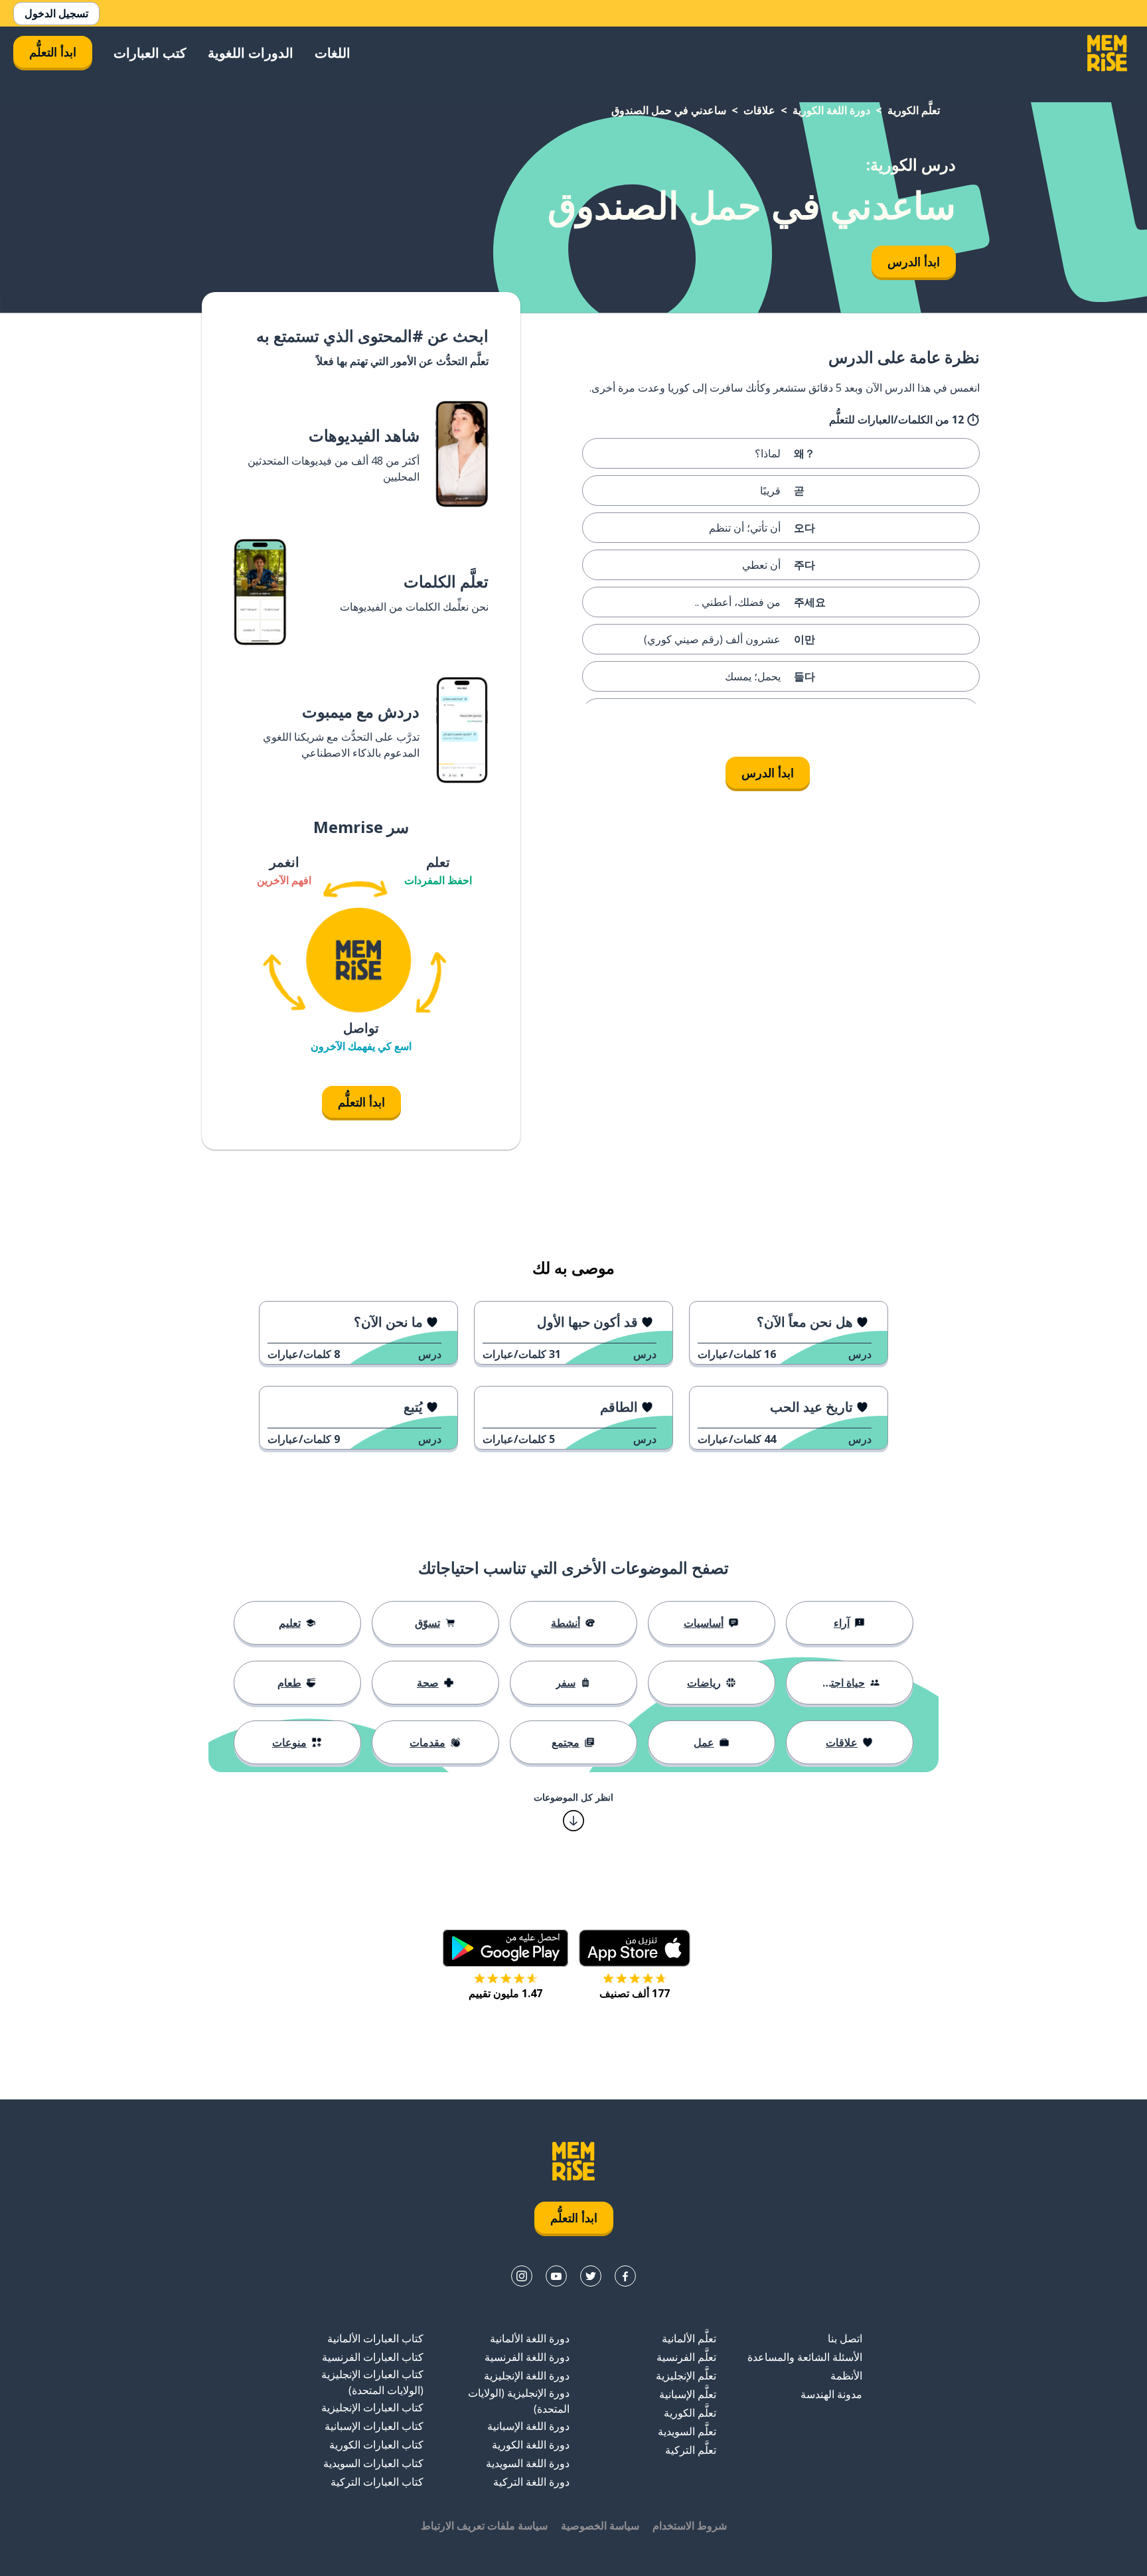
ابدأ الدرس (914, 262)
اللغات (333, 53)
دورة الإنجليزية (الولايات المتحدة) (519, 2401)
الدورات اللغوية (251, 53)
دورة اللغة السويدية (528, 2463)
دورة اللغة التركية (531, 2482)
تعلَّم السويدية (687, 2431)
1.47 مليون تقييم (505, 1993)
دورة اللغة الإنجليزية (527, 2376)
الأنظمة (846, 2376)
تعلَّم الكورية (914, 110)
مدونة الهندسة (831, 2394)
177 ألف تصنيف (635, 1993)
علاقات (759, 110)
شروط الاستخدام (690, 2526)
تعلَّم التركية (691, 2450)
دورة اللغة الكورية (831, 110)
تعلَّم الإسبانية (688, 2394)
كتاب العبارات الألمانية (375, 2338)
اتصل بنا (845, 2338)
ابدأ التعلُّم (53, 52)
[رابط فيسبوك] (625, 2276)
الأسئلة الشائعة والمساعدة (805, 2357)
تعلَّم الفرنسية (686, 2357)
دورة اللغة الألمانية (530, 2338)
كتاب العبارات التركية (377, 2482)
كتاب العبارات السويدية (373, 2463)
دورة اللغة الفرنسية (527, 2357)
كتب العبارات (150, 53)
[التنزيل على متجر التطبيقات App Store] (635, 1948)
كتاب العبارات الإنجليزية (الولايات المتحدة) (372, 2382)
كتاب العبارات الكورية (376, 2445)
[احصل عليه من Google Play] (505, 1948)
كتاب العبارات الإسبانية (374, 2426)
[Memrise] (1107, 53)
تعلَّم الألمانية (689, 2338)
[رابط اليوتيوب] (556, 2276)
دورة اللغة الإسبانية (528, 2426)
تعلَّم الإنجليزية (686, 2376)
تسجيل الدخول (56, 13)
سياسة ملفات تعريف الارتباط (484, 2526)
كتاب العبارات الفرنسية (373, 2357)
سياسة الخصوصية (600, 2526)
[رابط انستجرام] (522, 2276)
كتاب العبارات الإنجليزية (372, 2407)
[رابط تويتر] (591, 2276)
